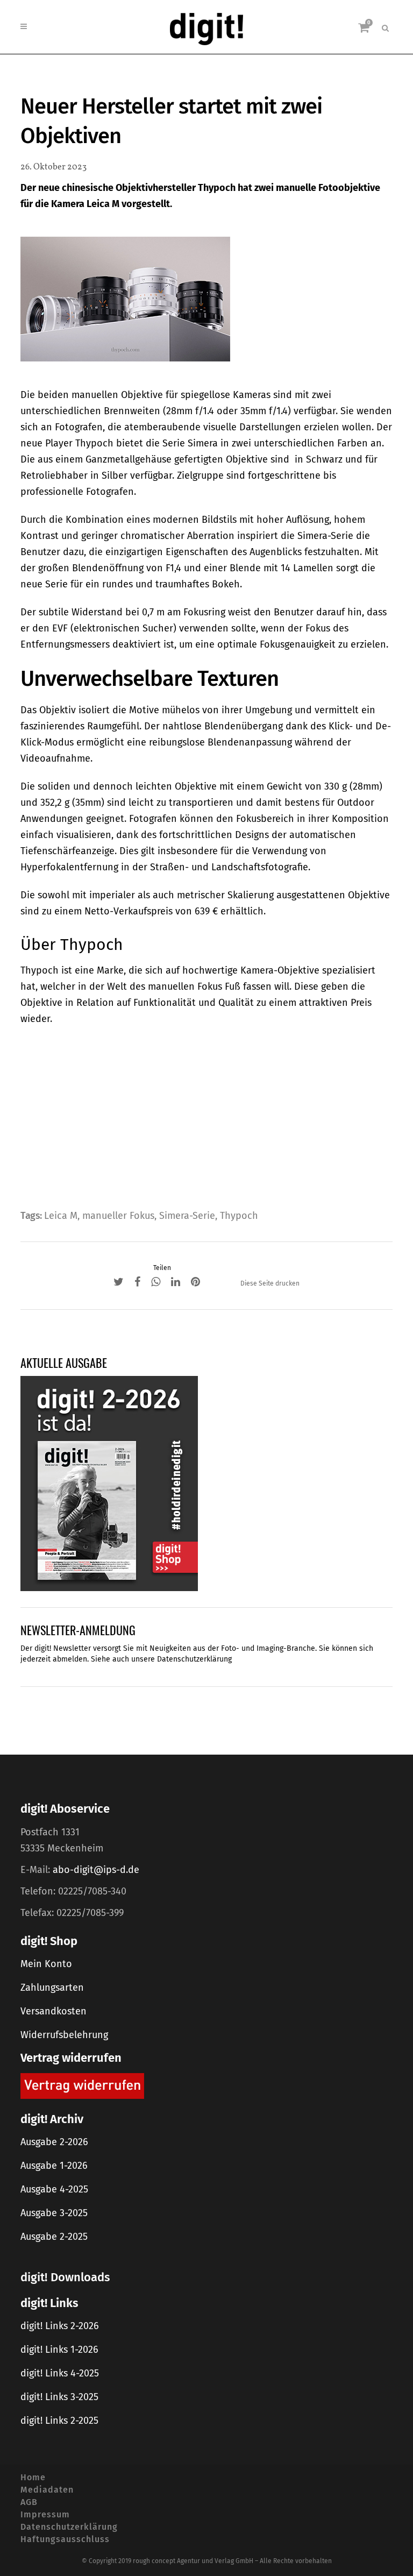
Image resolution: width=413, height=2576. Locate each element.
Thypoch (239, 1216)
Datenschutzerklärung (194, 1659)
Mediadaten (47, 2490)
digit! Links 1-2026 (59, 2350)
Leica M (61, 1216)
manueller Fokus (118, 1216)
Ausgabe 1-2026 (54, 2166)
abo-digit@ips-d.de (96, 1870)
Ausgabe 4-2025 (54, 2189)
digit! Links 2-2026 (60, 2326)
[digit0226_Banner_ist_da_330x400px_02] (109, 1483)
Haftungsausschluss (65, 2539)
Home (33, 2477)
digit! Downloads (65, 2277)
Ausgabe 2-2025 (54, 2237)
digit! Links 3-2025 (59, 2397)
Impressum (45, 2514)
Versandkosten (54, 2011)
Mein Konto (46, 1964)
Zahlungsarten (52, 1988)
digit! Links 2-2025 (59, 2421)
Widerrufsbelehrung (64, 2035)
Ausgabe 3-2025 (54, 2213)
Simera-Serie (187, 1216)
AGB (29, 2502)
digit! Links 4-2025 (60, 2373)
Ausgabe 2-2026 (54, 2142)
